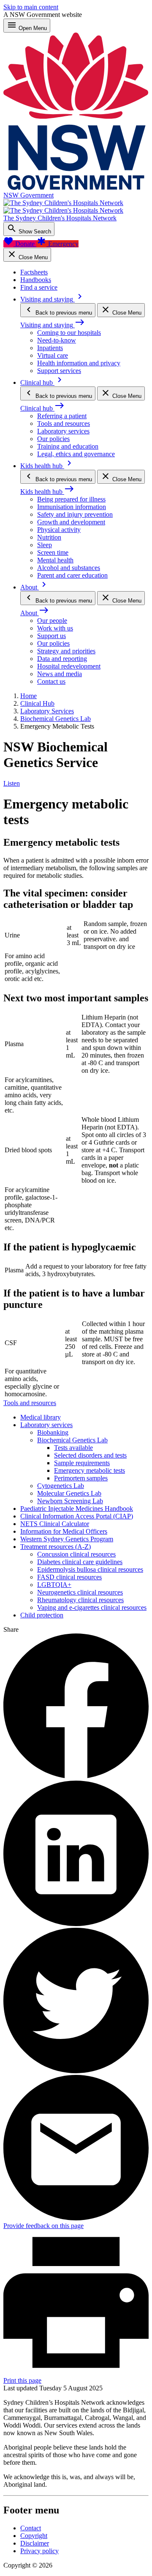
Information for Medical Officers (64, 1531)
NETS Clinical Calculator (55, 1524)
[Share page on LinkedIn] (76, 1924)
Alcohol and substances (69, 568)
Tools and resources (64, 423)
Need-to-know (57, 340)
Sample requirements (82, 1463)
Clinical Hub (37, 703)
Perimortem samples (81, 1478)
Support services (59, 371)
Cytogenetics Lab (61, 1486)
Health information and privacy (79, 363)
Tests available (73, 1448)
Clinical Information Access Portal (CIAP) (77, 1516)
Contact (31, 2528)
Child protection (42, 1615)
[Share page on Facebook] (76, 1777)
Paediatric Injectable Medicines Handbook (77, 1509)
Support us (52, 636)
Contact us (51, 681)
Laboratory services (63, 431)
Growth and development (71, 522)
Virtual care (53, 355)
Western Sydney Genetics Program (67, 1539)
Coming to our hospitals (69, 333)
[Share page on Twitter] (76, 2071)
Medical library (41, 1417)
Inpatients (50, 348)
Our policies (53, 439)
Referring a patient (62, 416)
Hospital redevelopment (69, 666)
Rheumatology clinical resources (80, 1600)
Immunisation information (72, 507)
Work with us (55, 628)
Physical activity (59, 530)
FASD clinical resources (69, 1577)
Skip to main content (31, 7)
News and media (60, 674)
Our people (52, 621)
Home (28, 696)
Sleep (45, 545)
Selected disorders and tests (90, 1455)
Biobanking (53, 1432)
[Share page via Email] (76, 2218)
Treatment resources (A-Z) (56, 1547)
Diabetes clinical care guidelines (80, 1562)
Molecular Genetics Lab (69, 1493)
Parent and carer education (72, 575)
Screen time (53, 552)
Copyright (34, 2536)
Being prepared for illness (71, 499)
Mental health (55, 560)
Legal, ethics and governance (76, 454)
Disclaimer (35, 2543)
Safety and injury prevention (75, 514)
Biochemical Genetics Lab (56, 719)
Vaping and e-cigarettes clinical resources (92, 1607)
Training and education (68, 446)
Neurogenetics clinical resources (80, 1592)
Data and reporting (62, 659)
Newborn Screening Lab (70, 1501)
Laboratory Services (47, 711)
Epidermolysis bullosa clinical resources (90, 1569)
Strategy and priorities (66, 651)
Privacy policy (39, 2551)
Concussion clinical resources (76, 1554)
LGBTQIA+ (54, 1585)
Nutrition (49, 537)
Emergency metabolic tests (90, 1470)
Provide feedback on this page (43, 2226)
